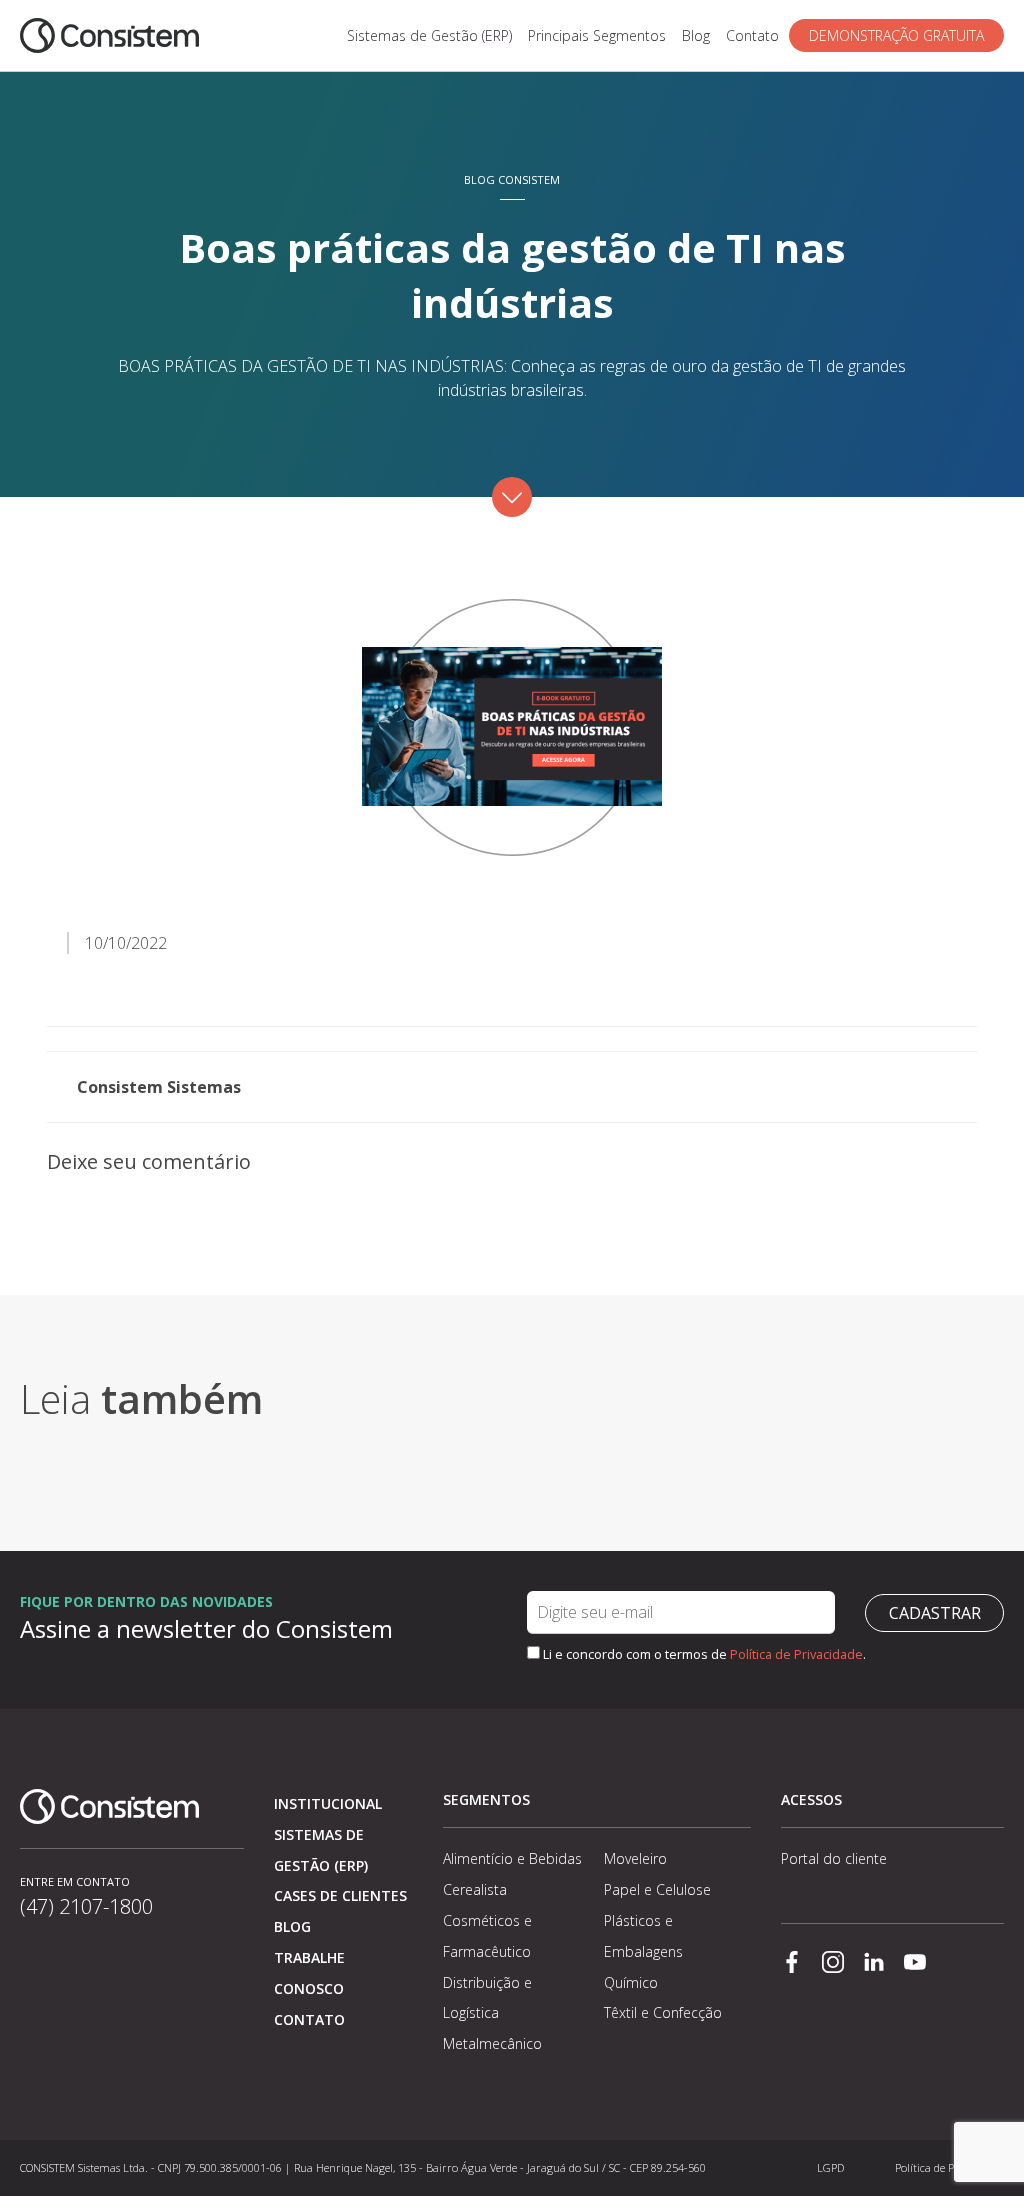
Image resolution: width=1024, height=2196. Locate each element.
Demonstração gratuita (896, 35)
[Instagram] (833, 1964)
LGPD (830, 2167)
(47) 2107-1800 (86, 1906)
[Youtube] (915, 1964)
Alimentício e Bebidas (512, 1858)
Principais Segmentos (597, 35)
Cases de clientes (340, 1895)
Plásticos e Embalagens (643, 1936)
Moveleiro (635, 1858)
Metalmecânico (492, 2043)
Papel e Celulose (657, 1889)
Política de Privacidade (796, 1654)
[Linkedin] (874, 1964)
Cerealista (475, 1889)
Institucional (328, 1803)
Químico (631, 1982)
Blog (696, 35)
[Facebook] (792, 1964)
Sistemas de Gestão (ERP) (429, 35)
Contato (752, 35)
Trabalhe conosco (309, 1973)
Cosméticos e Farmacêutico (487, 1936)
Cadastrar (935, 1613)
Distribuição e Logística (487, 1998)
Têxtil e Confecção (663, 2012)
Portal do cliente (834, 1858)
